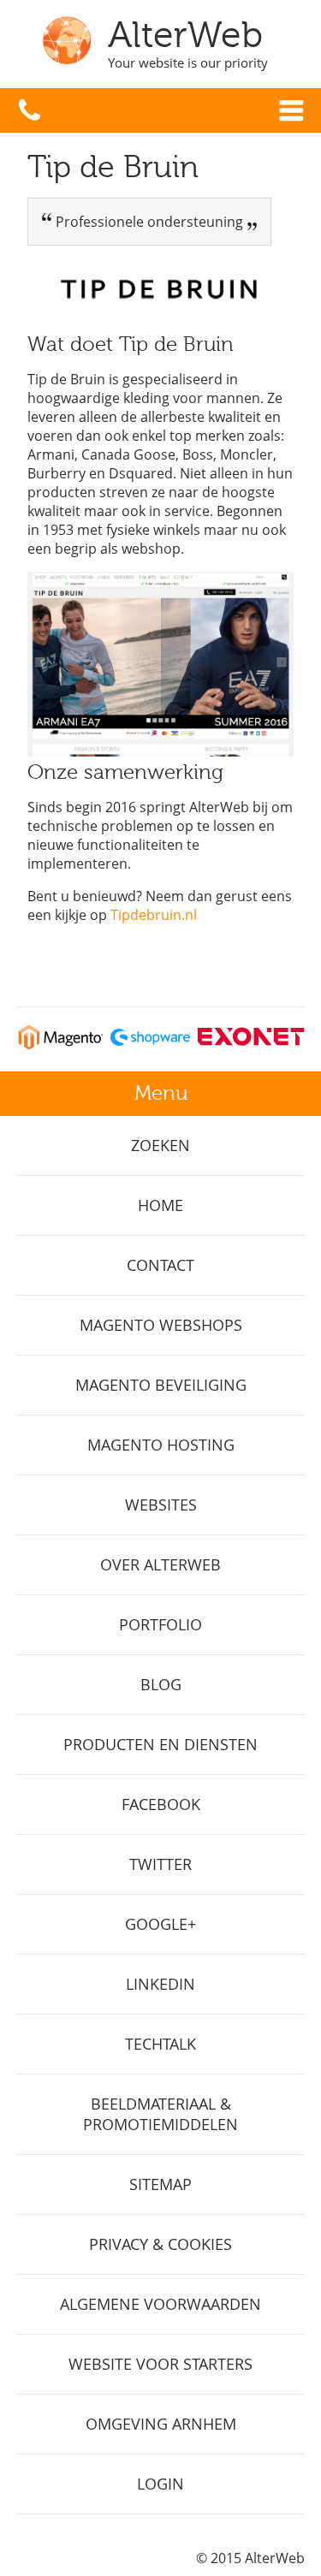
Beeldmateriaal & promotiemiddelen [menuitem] (160, 2114)
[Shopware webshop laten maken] (150, 1045)
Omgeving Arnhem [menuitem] (161, 2424)
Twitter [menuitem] (160, 1864)
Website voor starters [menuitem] (160, 2364)
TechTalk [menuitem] (160, 2044)
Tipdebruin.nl (154, 915)
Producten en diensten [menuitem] (160, 1744)
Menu (291, 110)
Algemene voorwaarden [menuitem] (160, 2304)
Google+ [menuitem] (160, 1924)
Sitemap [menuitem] (160, 2184)
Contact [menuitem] (160, 1265)
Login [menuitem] (160, 2484)
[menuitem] (161, 1146)
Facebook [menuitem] (161, 1804)
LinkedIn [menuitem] (160, 1984)
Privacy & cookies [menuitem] (160, 2244)
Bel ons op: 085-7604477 (30, 110)
